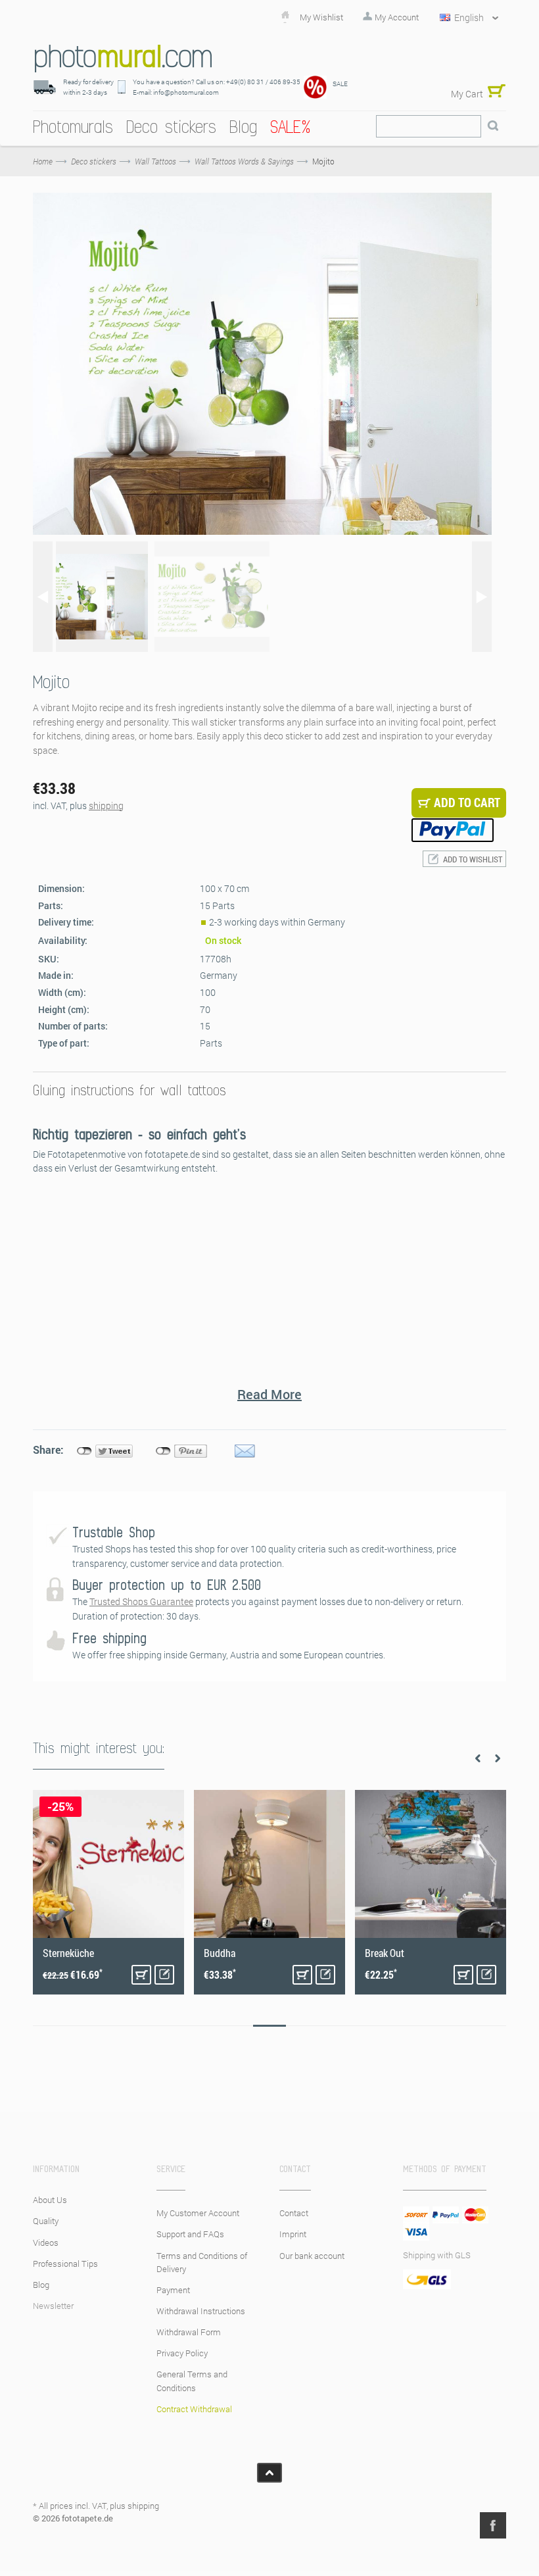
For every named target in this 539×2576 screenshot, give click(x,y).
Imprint (293, 2234)
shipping (106, 805)
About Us (50, 2200)
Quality (46, 2221)
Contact (294, 2213)
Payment (173, 2290)
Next (498, 1758)
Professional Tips (65, 2264)
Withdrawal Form (189, 2332)
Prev (478, 1758)
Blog (41, 2285)
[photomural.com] (123, 58)
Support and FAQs (190, 2234)
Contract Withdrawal (194, 2409)
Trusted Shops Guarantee (141, 1601)
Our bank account (312, 2256)
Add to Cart (141, 1975)
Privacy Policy (182, 2353)
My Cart (467, 94)
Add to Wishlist (473, 859)
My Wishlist (321, 17)
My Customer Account (198, 2213)
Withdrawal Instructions (201, 2311)
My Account (397, 17)
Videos (46, 2242)
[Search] (493, 126)
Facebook (493, 2525)
